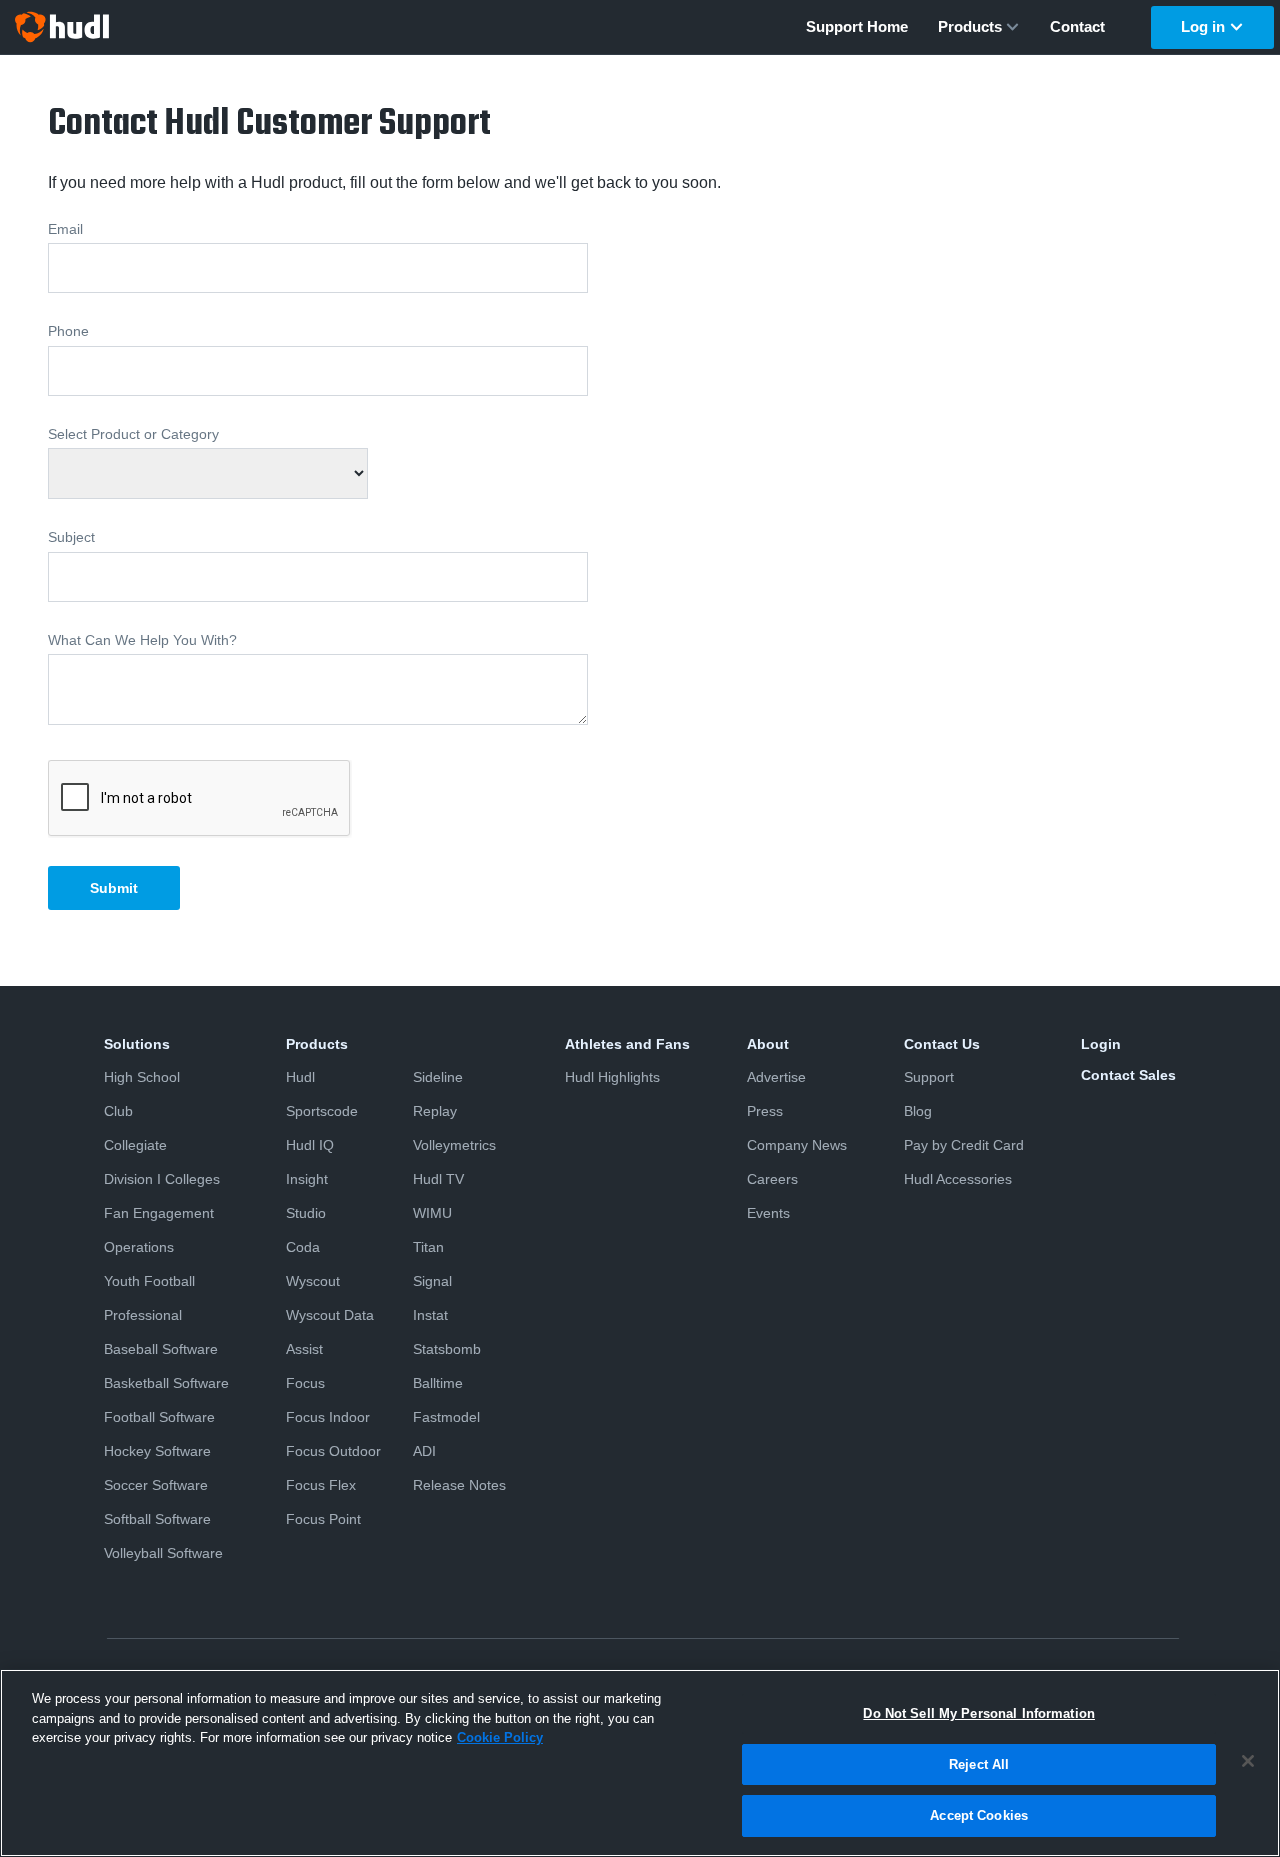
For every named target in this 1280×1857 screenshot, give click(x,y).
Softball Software (157, 1519)
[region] (640, 1763)
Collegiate (135, 1145)
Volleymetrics (454, 1145)
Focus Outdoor (333, 1451)
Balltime (438, 1383)
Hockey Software (157, 1451)
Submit (114, 888)
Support (929, 1077)
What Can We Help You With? (142, 640)
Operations (139, 1247)
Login (1101, 1044)
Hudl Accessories (958, 1179)
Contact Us (942, 1044)
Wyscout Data (330, 1315)
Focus (305, 1383)
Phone (68, 331)
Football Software (159, 1417)
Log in (1203, 26)
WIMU (432, 1213)
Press (765, 1111)
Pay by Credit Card (964, 1145)
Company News (797, 1145)
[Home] (62, 27)
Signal (432, 1281)
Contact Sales (1128, 1075)
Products (970, 26)
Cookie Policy (500, 1737)
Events (768, 1213)
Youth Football (149, 1281)
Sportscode (322, 1111)
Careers (772, 1179)
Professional (143, 1315)
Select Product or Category (133, 434)
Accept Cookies (979, 1815)
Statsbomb (447, 1349)
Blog (918, 1111)
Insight (307, 1179)
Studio (306, 1213)
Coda (303, 1247)
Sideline (438, 1077)
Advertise (776, 1077)
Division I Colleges (162, 1179)
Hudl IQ (310, 1145)
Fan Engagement (159, 1213)
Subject (71, 537)
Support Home (857, 26)
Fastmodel (446, 1417)
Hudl (300, 1077)
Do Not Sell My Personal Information (979, 1713)
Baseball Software (161, 1349)
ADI (424, 1451)
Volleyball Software (163, 1553)
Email (65, 229)
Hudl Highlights (612, 1077)
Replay (435, 1111)
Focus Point (323, 1519)
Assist (304, 1349)
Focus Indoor (328, 1417)
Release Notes (459, 1485)
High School (142, 1077)
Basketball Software (166, 1383)
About (768, 1044)
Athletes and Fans (627, 1044)
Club (118, 1111)
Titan (428, 1247)
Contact (1077, 26)
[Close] (1248, 1761)
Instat (430, 1315)
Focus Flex (321, 1485)
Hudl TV (438, 1179)
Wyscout (313, 1281)
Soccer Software (156, 1485)
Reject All (979, 1764)
